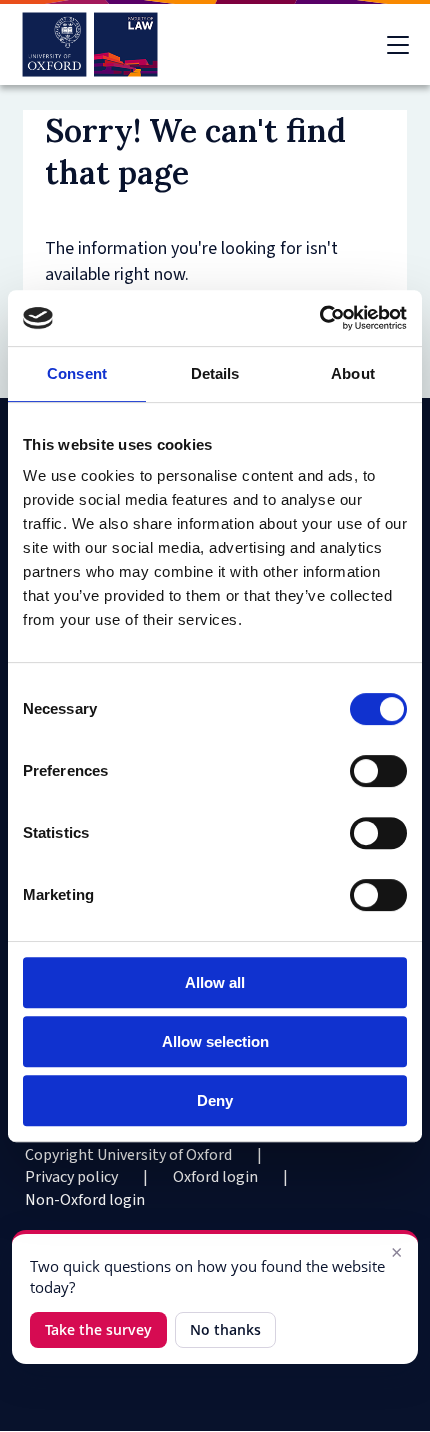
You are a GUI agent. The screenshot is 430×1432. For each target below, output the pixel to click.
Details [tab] (215, 373)
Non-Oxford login (85, 1200)
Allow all (215, 982)
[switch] (378, 771)
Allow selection (215, 1041)
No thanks (225, 1329)
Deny (215, 1100)
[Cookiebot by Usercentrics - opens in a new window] (319, 318)
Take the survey (98, 1329)
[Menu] (398, 45)
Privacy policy (71, 1177)
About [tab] (353, 373)
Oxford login (215, 1177)
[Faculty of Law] (90, 44)
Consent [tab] (77, 373)
